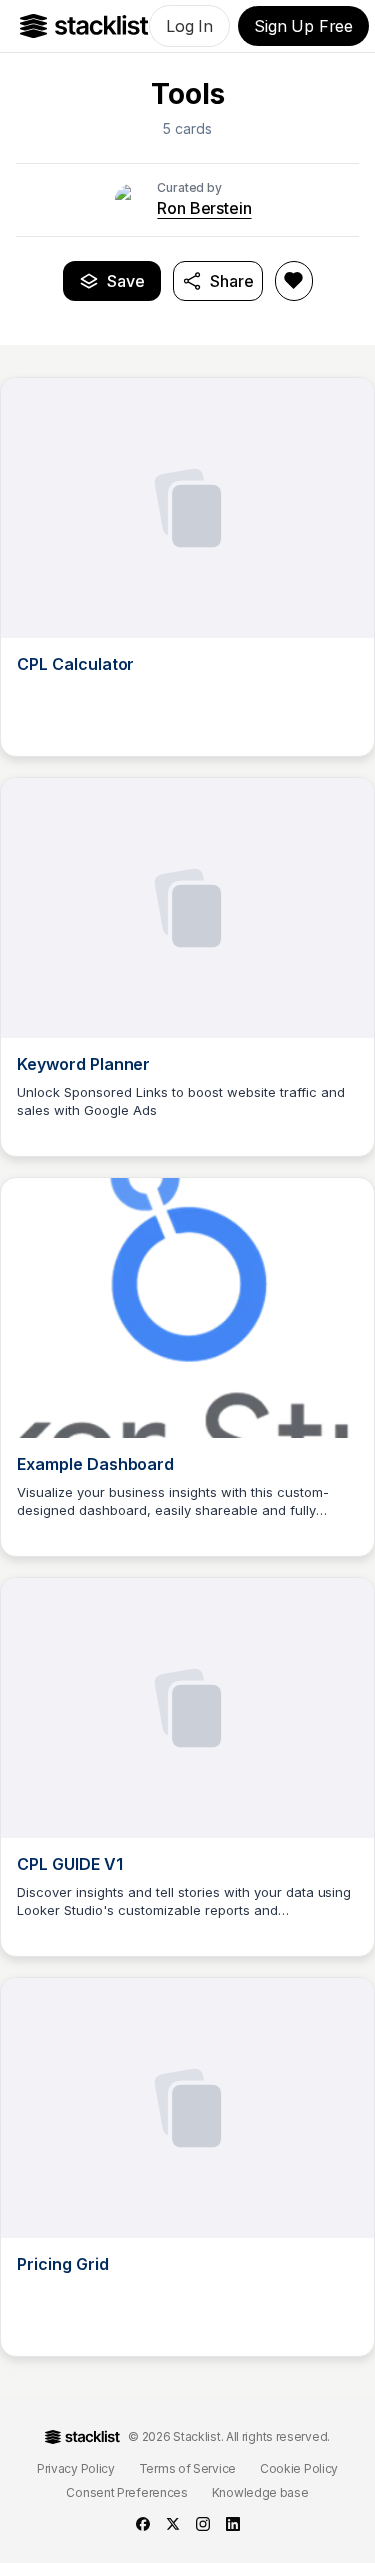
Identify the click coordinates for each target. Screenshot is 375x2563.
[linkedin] (233, 2524)
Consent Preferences (126, 2492)
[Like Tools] (294, 281)
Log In (189, 26)
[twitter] (173, 2524)
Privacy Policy (76, 2468)
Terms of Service (187, 2468)
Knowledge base (260, 2492)
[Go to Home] (84, 26)
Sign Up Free (303, 26)
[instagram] (203, 2524)
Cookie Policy (299, 2468)
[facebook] (143, 2524)
